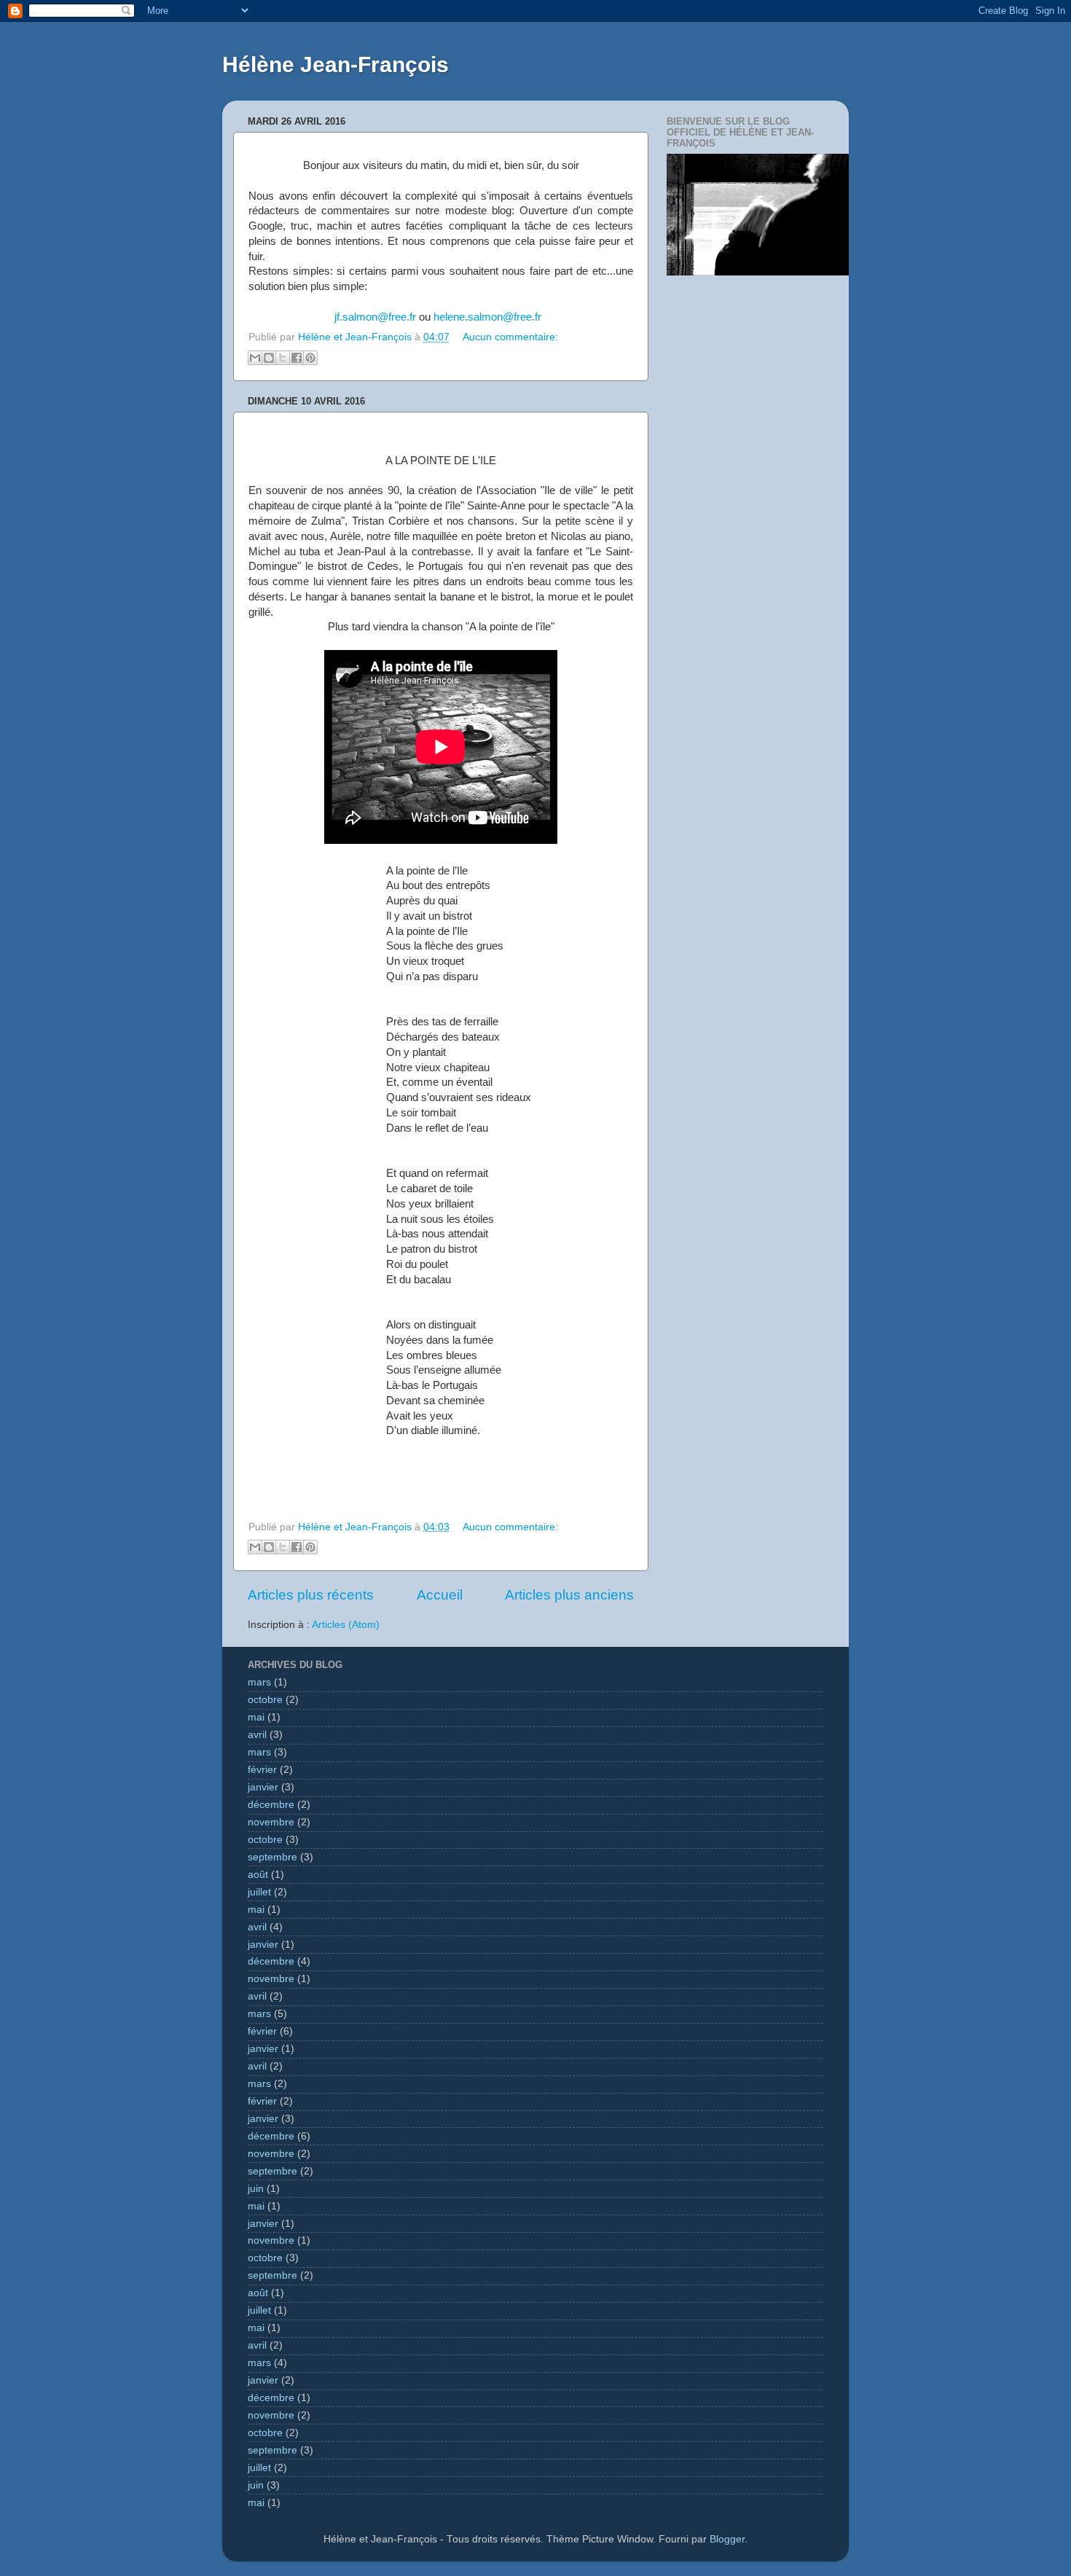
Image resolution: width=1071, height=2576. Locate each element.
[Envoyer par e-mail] (255, 358)
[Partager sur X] (283, 358)
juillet (259, 1892)
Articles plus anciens (569, 1595)
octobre (265, 1700)
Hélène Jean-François (336, 64)
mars (259, 1682)
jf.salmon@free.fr (375, 317)
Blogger (727, 2539)
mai (256, 1717)
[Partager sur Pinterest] (310, 358)
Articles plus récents (311, 1595)
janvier (263, 1787)
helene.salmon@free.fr (487, 317)
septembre (272, 1857)
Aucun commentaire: (510, 337)
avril (257, 1735)
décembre (271, 1805)
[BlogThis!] (269, 358)
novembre (271, 1822)
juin (256, 2189)
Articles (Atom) (346, 1625)
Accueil (440, 1595)
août (258, 1875)
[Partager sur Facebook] (297, 358)
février (262, 1770)
